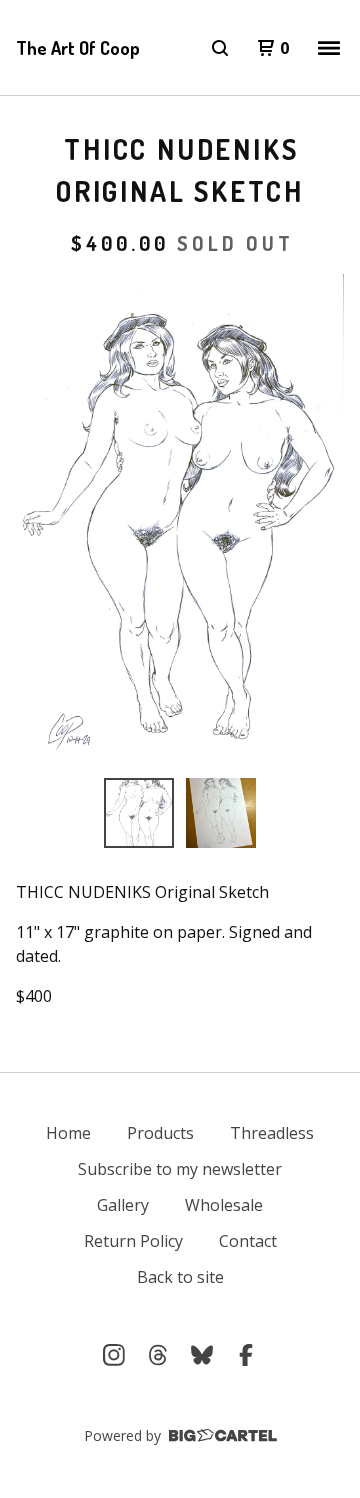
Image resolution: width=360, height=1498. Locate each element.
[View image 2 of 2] (221, 813)
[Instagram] (114, 1355)
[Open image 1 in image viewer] (180, 520)
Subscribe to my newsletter (180, 1169)
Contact (248, 1241)
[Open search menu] (220, 48)
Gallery (123, 1205)
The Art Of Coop (78, 48)
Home (68, 1133)
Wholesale (224, 1205)
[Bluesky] (202, 1355)
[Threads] (158, 1355)
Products (160, 1133)
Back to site (180, 1277)
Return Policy (133, 1241)
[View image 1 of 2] (139, 813)
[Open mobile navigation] (329, 48)
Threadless (272, 1133)
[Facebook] (246, 1355)
